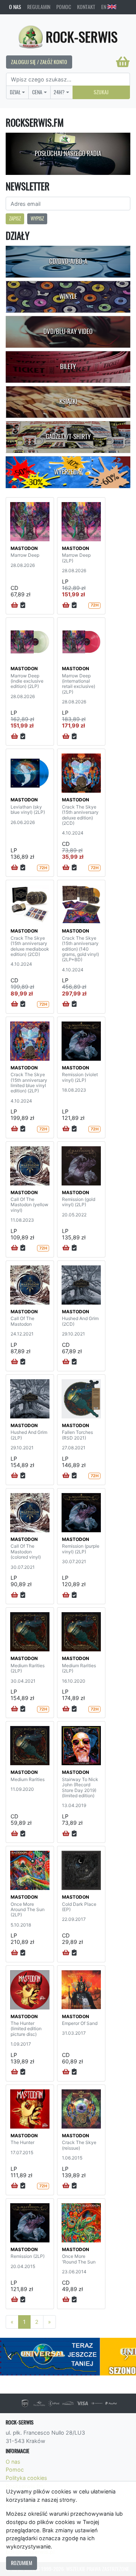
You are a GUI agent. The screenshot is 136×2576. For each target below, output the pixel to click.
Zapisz (15, 218)
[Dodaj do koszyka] (15, 605)
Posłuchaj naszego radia (68, 153)
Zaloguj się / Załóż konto (39, 62)
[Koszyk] (123, 62)
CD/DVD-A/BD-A (68, 261)
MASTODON (24, 548)
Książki (68, 401)
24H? (59, 92)
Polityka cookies (26, 2478)
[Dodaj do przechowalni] (23, 605)
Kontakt (86, 7)
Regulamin (39, 7)
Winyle (68, 296)
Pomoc (64, 7)
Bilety (68, 366)
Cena (37, 92)
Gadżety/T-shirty (68, 436)
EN (104, 7)
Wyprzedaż (68, 472)
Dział (15, 92)
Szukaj (101, 92)
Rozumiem (22, 2563)
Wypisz (37, 218)
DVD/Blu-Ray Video (68, 331)
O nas (15, 7)
